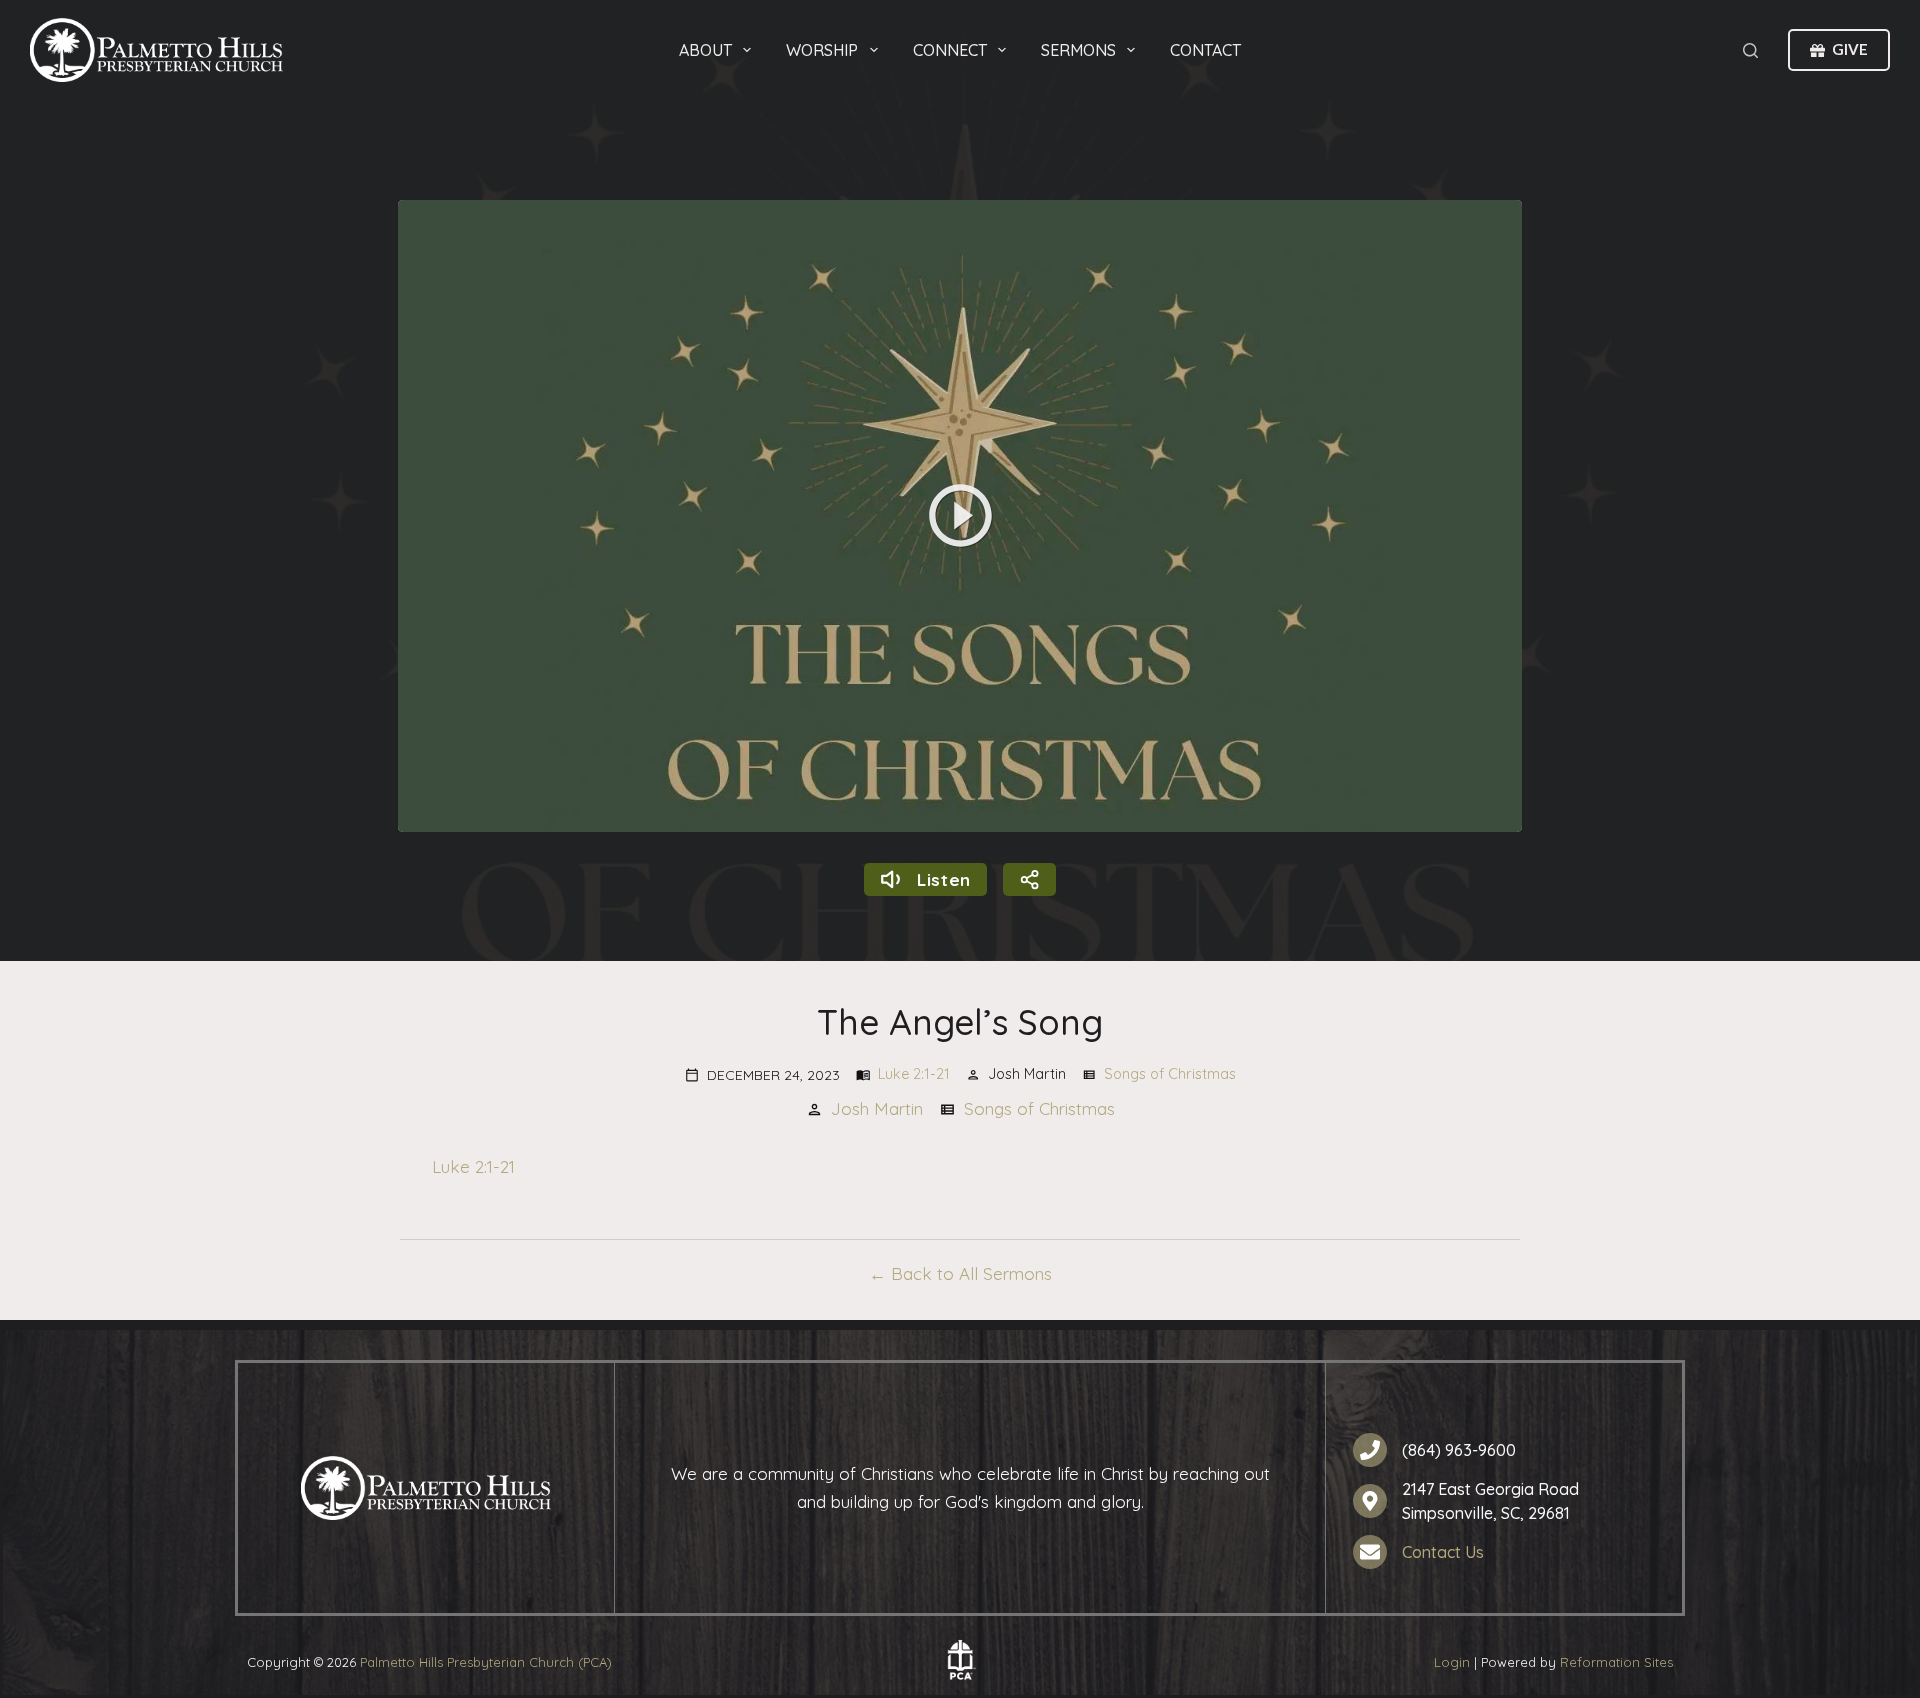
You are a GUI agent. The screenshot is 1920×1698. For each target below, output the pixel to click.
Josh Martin (877, 1108)
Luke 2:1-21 (914, 1074)
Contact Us (1443, 1552)
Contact (1205, 50)
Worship (822, 50)
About (705, 50)
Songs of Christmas (1170, 1074)
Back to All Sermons (971, 1273)
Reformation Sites (1616, 1662)
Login (1452, 1662)
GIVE (1850, 49)
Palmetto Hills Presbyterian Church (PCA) (486, 1662)
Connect (950, 50)
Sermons (1078, 50)
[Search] (1750, 50)
